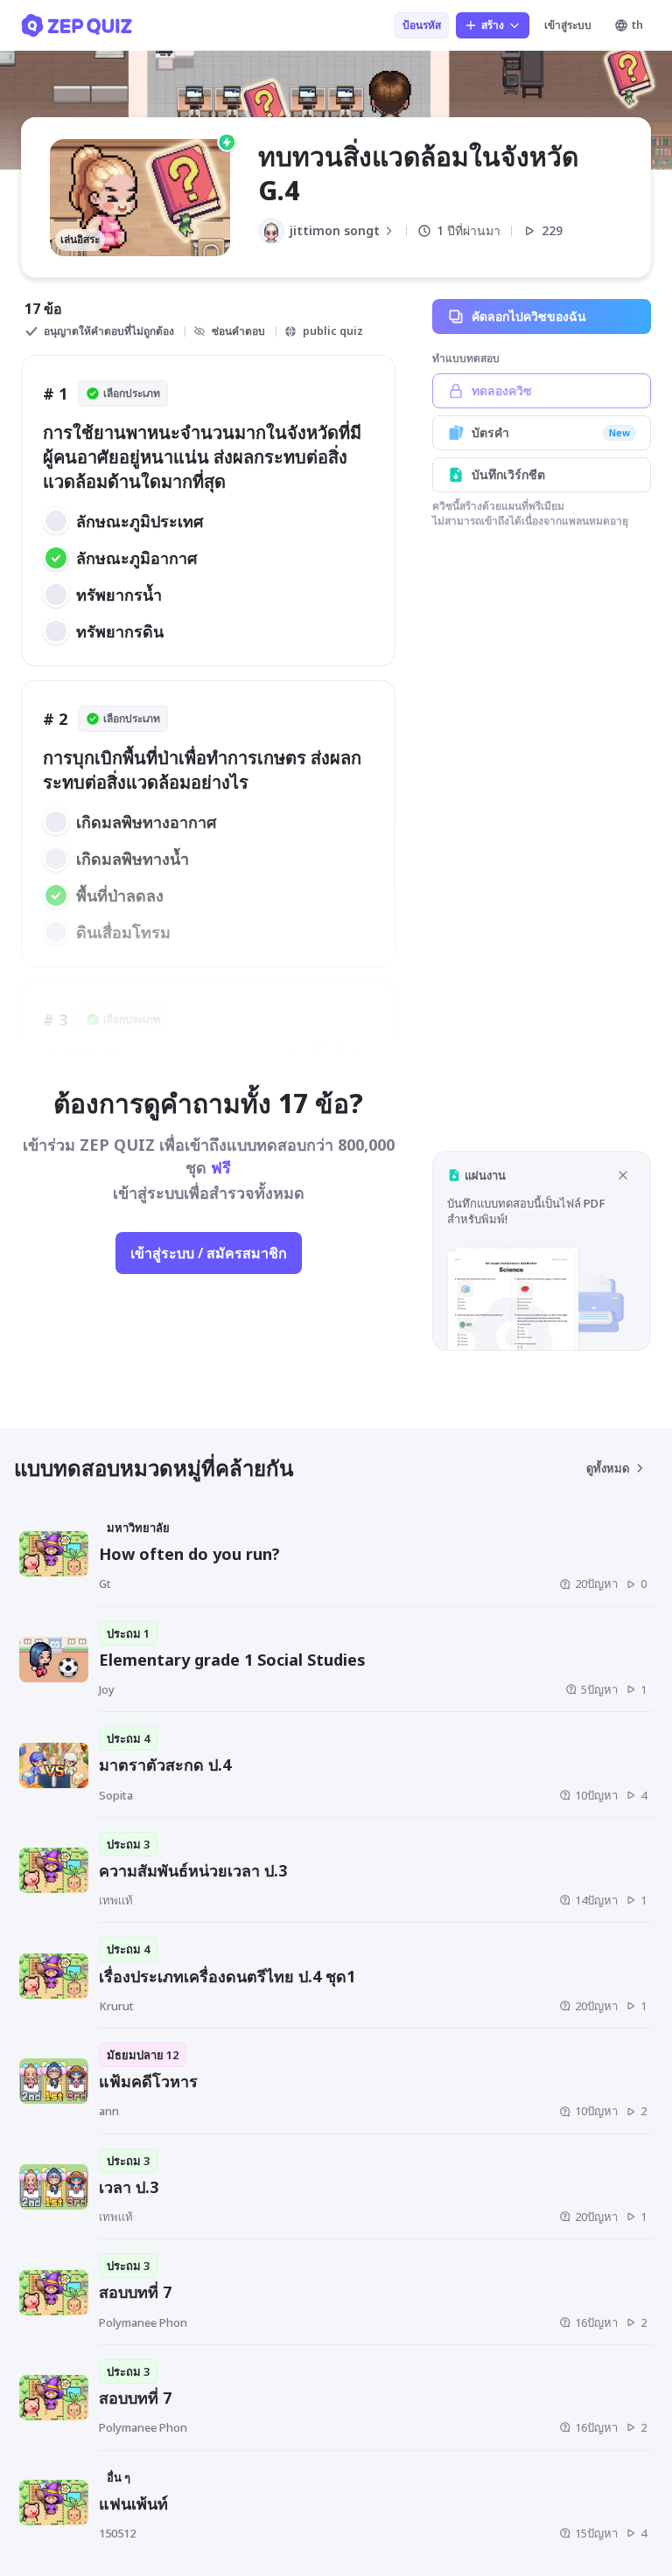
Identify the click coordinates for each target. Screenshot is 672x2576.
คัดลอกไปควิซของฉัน (529, 316)
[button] (542, 1251)
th (637, 25)
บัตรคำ (551, 432)
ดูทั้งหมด (608, 1468)
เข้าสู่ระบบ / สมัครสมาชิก (209, 1253)
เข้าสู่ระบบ (568, 25)
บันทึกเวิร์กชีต (508, 474)
